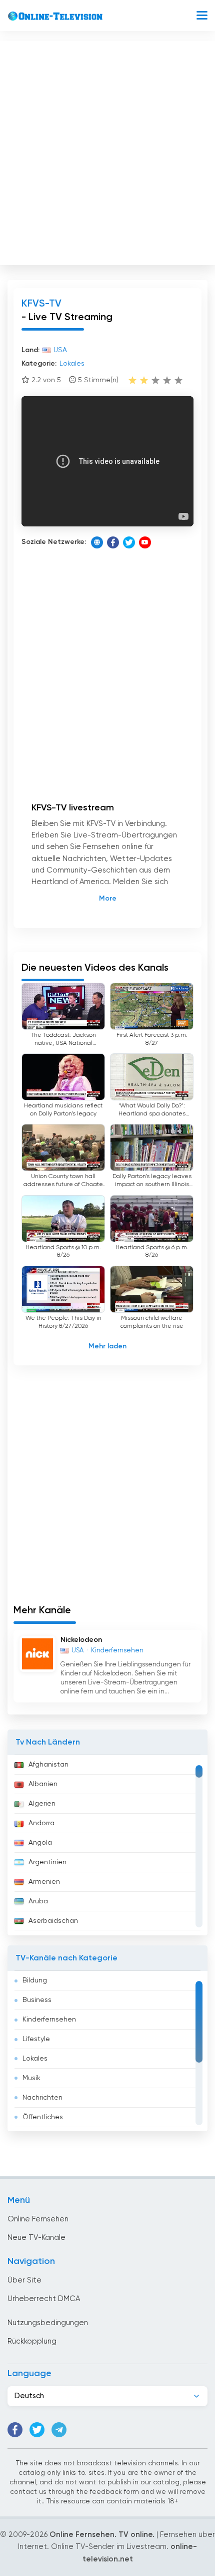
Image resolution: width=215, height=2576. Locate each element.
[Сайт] (97, 542)
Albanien (43, 1784)
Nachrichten (42, 2098)
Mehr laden (107, 1346)
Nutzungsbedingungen (48, 2323)
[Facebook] (113, 542)
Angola (40, 1843)
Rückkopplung (32, 2341)
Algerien (42, 1804)
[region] (107, 1845)
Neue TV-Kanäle (36, 2238)
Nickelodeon (81, 1640)
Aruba (38, 1901)
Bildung (35, 1980)
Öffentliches (43, 2117)
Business (37, 2000)
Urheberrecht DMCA (44, 2299)
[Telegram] (59, 2430)
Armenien (44, 1882)
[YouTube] (145, 542)
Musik (31, 2078)
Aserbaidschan (53, 1921)
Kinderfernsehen (49, 2020)
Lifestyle (36, 2039)
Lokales (35, 2059)
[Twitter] (129, 542)
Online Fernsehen (38, 2219)
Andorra (41, 1823)
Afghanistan (48, 1765)
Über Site (24, 2280)
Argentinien (47, 1862)
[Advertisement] (107, 151)
